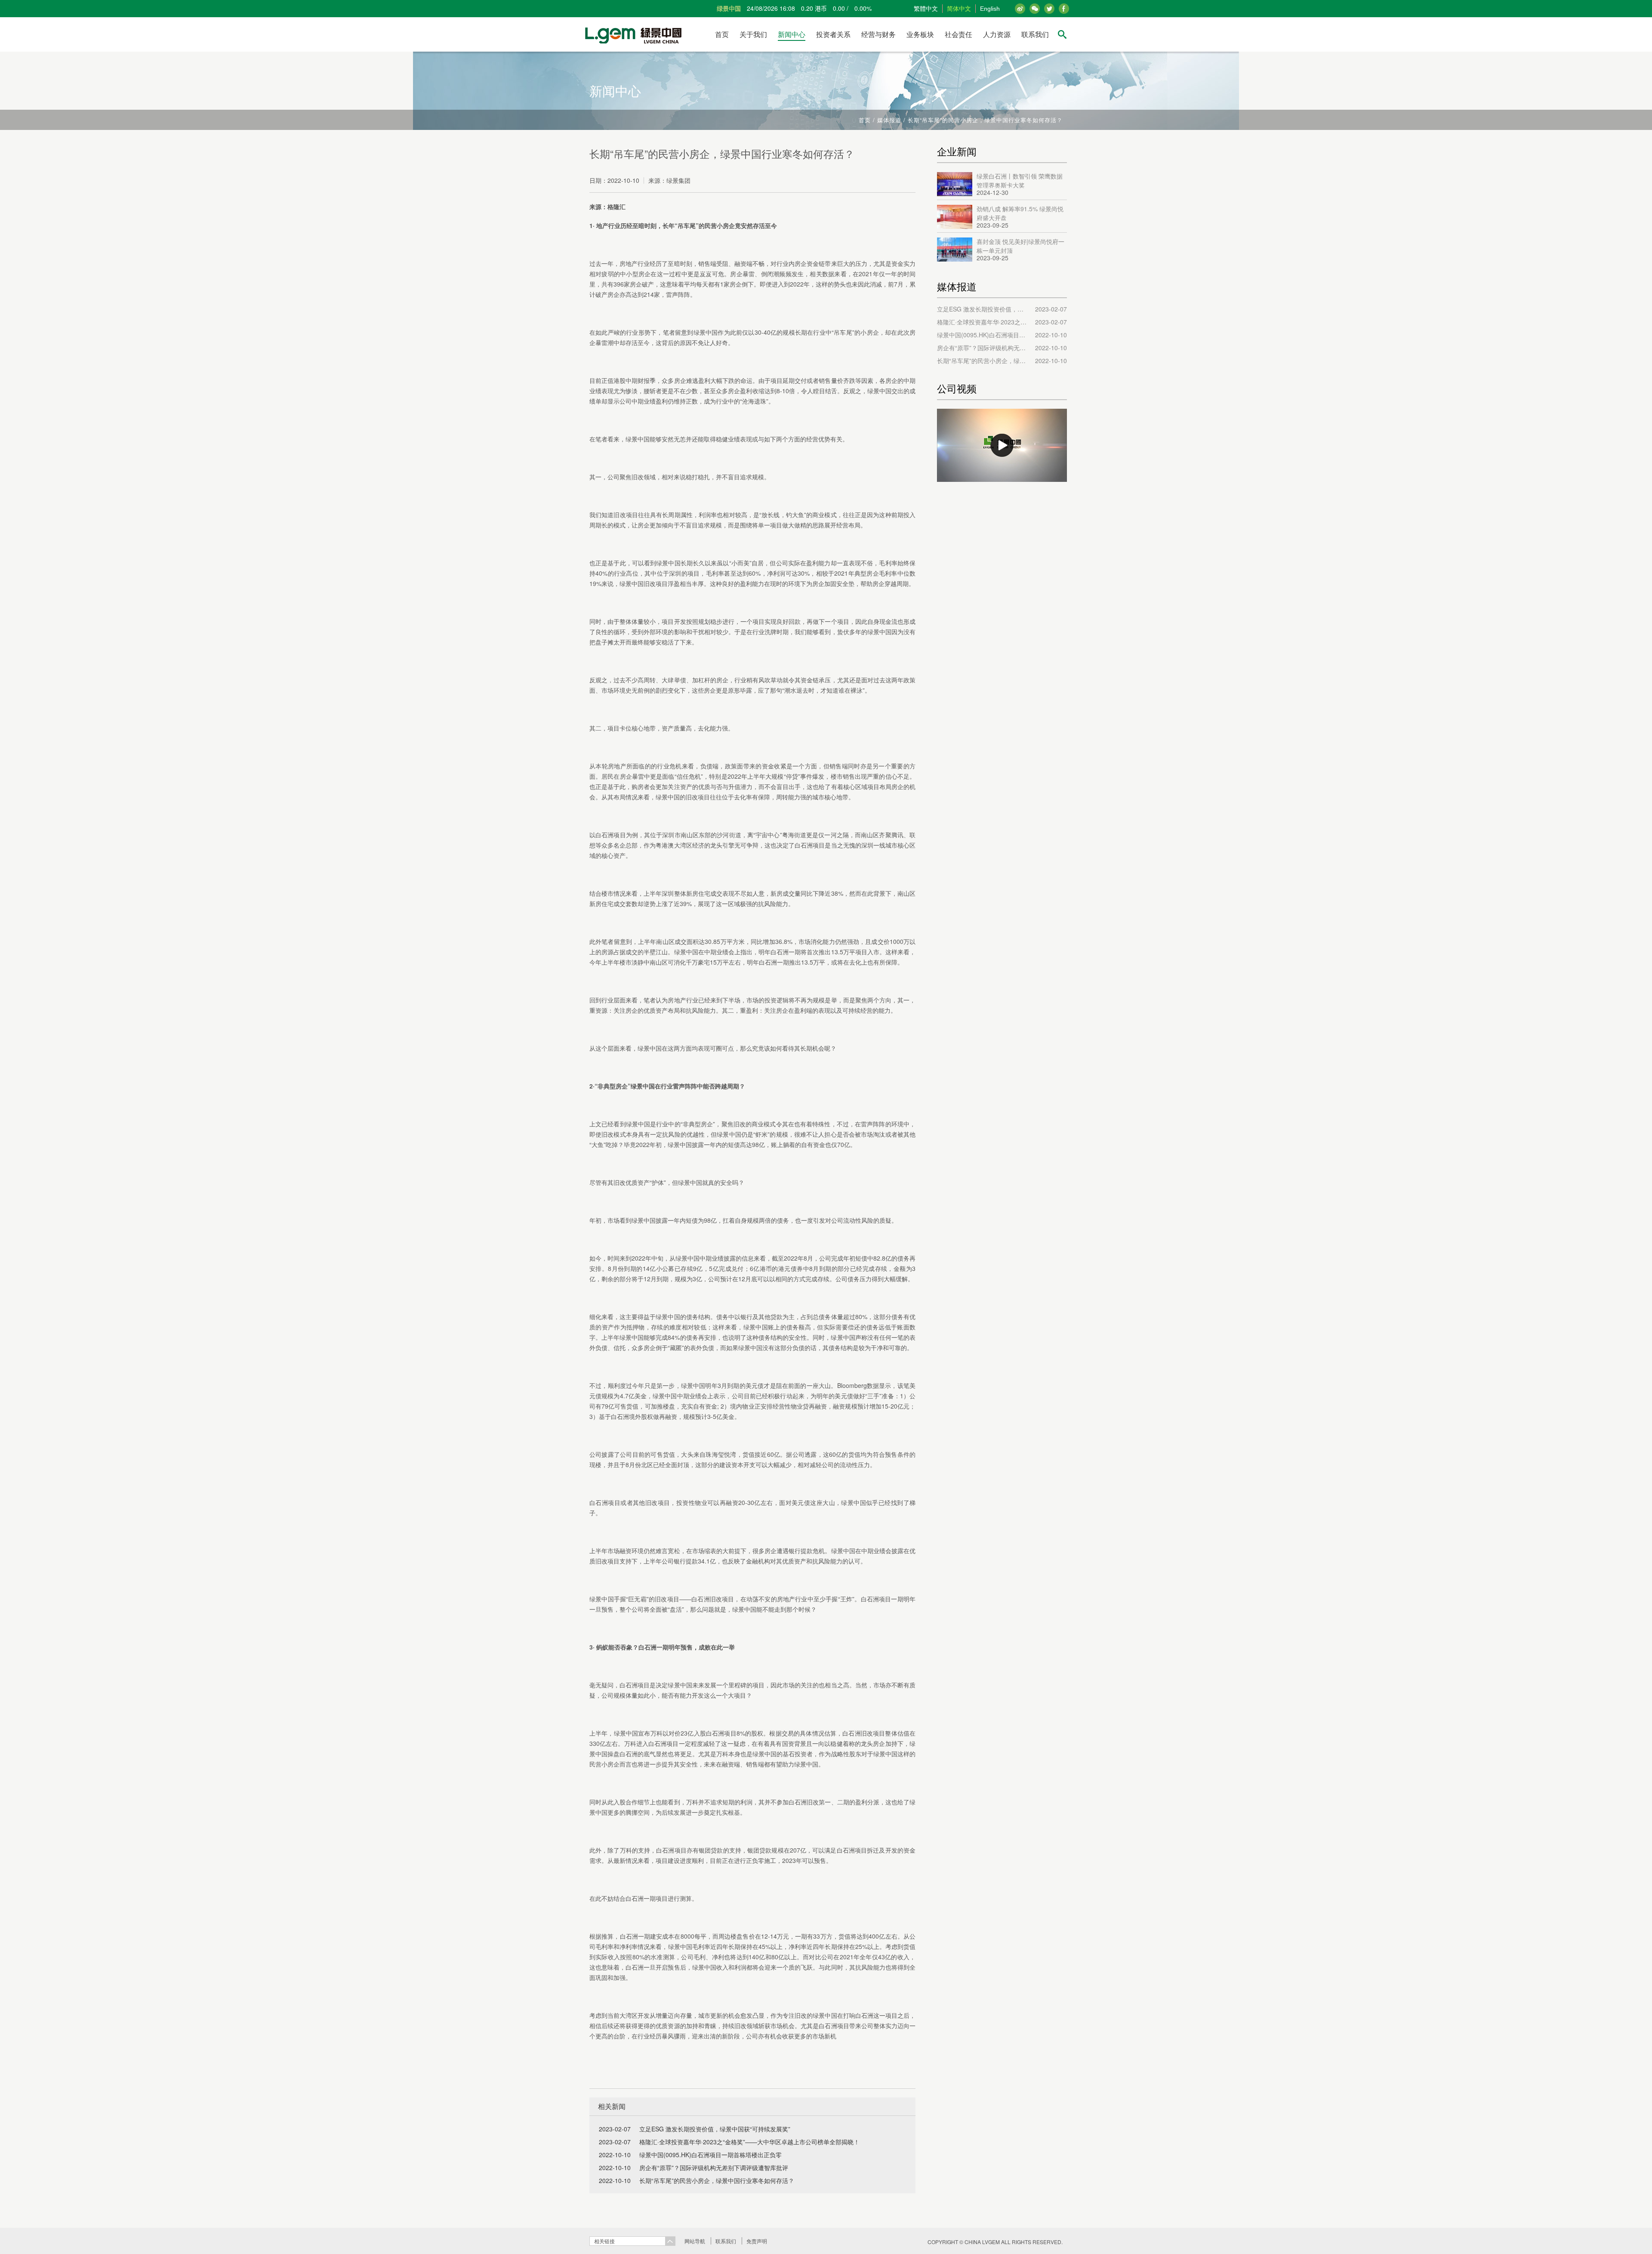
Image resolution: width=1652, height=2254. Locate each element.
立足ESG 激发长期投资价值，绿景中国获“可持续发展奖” (715, 2129)
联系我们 (1035, 34)
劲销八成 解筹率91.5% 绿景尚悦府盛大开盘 (1020, 213)
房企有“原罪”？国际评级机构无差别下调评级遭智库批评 (714, 2168)
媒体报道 (889, 120)
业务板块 (920, 34)
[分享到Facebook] (1049, 9)
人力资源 (997, 34)
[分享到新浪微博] (1020, 9)
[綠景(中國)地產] (631, 34)
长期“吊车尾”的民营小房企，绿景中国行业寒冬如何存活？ (717, 2180)
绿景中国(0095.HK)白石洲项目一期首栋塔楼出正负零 (710, 2155)
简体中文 (959, 9)
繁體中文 (926, 9)
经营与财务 (878, 34)
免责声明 (757, 2241)
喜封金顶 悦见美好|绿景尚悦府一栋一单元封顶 (1020, 245)
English (990, 9)
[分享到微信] (1035, 9)
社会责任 (959, 34)
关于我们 (753, 34)
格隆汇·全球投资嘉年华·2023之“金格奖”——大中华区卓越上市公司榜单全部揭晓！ (749, 2142)
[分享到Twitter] (1064, 9)
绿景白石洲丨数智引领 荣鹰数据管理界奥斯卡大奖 (1020, 180)
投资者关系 (833, 34)
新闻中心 (792, 34)
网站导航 (695, 2241)
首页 (722, 34)
